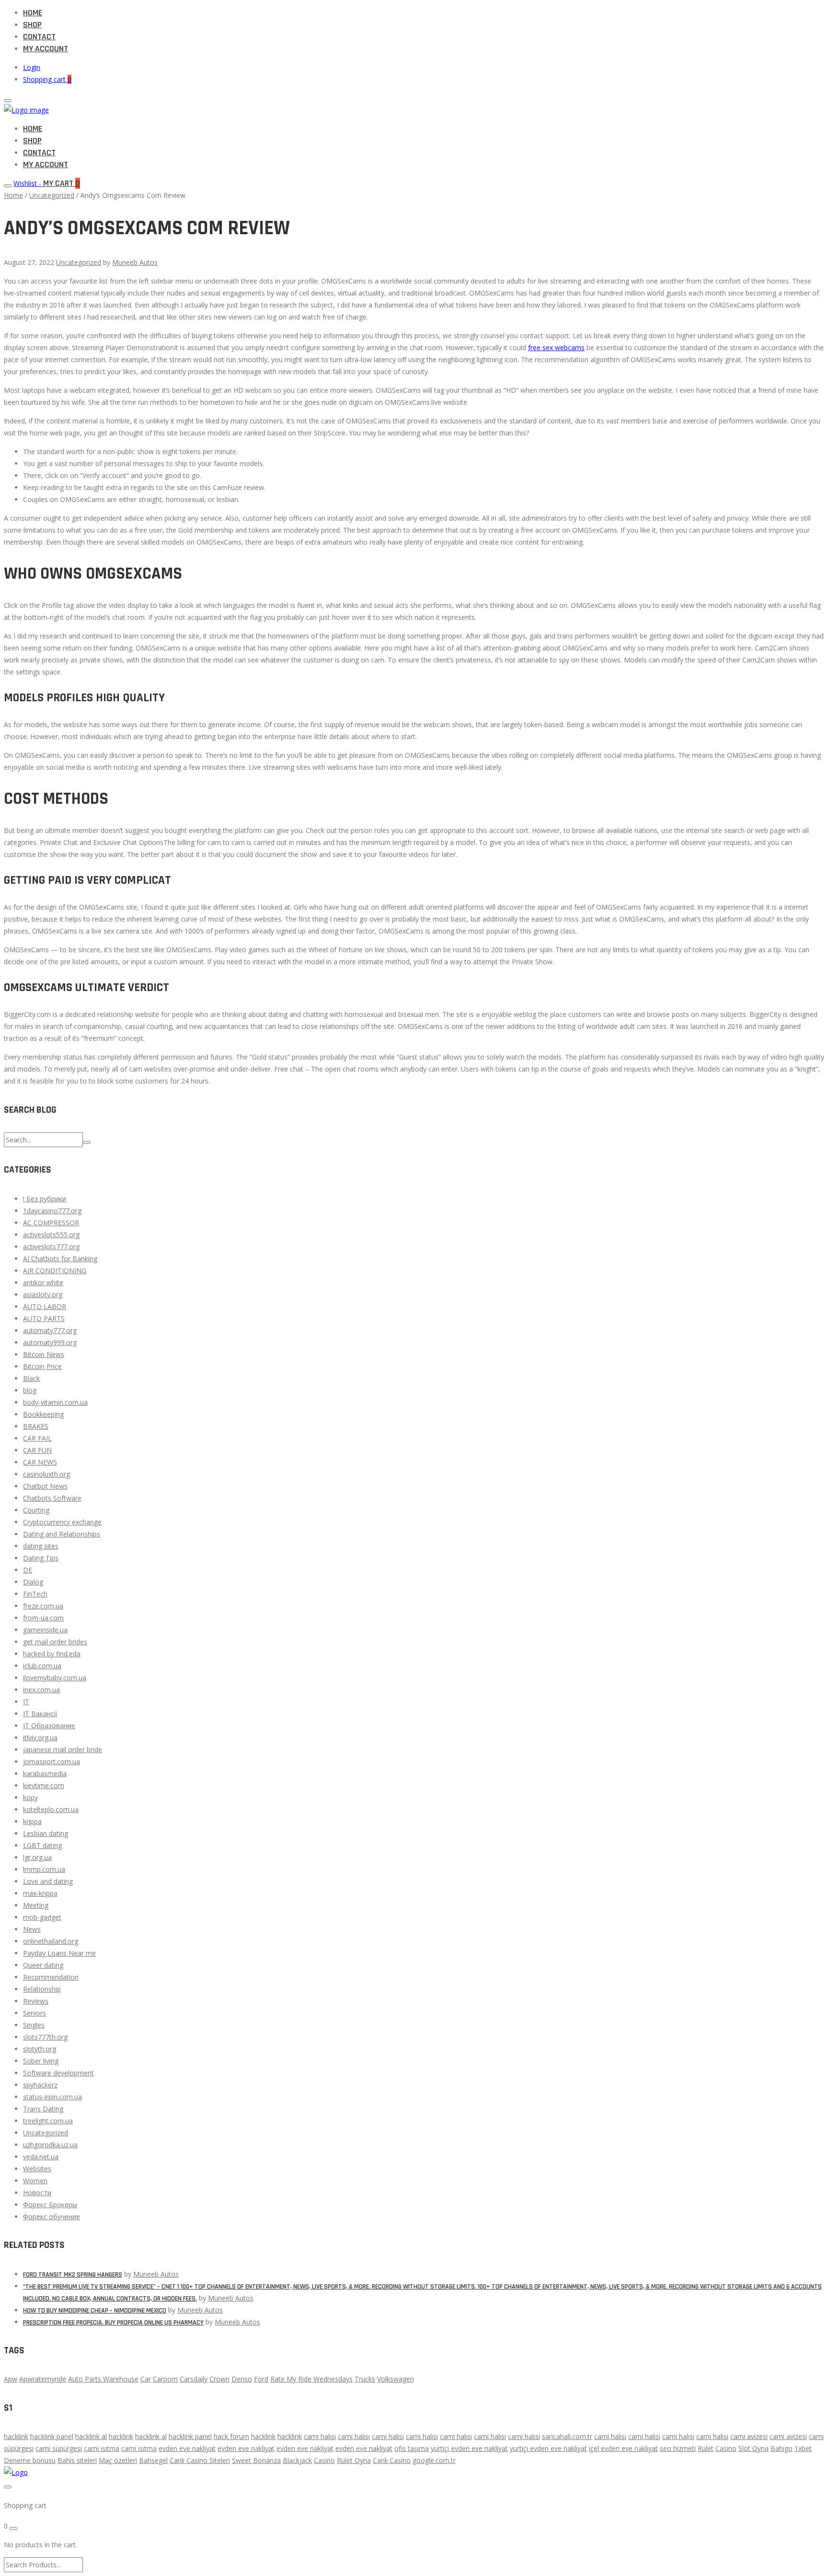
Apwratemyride (43, 2379)
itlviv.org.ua (40, 1738)
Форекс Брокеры (50, 2205)
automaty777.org (50, 1330)
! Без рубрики (45, 1199)
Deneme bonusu (30, 2460)
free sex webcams (556, 348)
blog (30, 1390)
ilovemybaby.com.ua (55, 1678)
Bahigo (782, 2448)
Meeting (36, 1905)
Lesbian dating (46, 1833)
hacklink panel (52, 2436)
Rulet (706, 2448)
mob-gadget (42, 1917)
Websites (37, 2169)
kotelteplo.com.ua (51, 1809)
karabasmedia (45, 1773)
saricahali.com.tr (567, 2436)
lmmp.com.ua (44, 1869)
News (32, 1929)
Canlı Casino (392, 2460)
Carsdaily (194, 2379)
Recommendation (51, 1977)
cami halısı (320, 2436)
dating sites (41, 1546)
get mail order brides (55, 1642)
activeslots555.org (51, 1235)
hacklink (16, 2436)
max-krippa (40, 1893)
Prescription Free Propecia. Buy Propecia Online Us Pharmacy (113, 2323)
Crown (219, 2379)
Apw (11, 2379)
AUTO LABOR (45, 1306)
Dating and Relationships (62, 1534)
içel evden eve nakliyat (623, 2448)
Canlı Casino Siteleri (200, 2460)
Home (33, 13)
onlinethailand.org (51, 1941)
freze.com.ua (43, 1606)
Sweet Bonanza (256, 2460)
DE (28, 1570)
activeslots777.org (51, 1247)
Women (35, 2181)
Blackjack (297, 2460)
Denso (242, 2379)
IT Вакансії (40, 1714)
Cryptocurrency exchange (62, 1522)
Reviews (36, 2001)
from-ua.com (43, 1618)
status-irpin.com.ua (52, 2097)
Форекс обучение (52, 2217)
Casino (726, 2448)
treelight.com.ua (48, 2121)
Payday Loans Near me (59, 1953)
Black (31, 1378)
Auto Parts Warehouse (103, 2379)
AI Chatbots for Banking (60, 1259)
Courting (36, 1510)
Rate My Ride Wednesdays (311, 2379)
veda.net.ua (41, 2157)
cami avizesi (749, 2436)
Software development (58, 2073)
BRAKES (36, 1426)
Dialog (33, 1582)
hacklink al (91, 2436)
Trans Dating (43, 2109)
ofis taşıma (412, 2448)
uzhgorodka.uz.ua (50, 2145)
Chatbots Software (52, 1498)
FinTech (35, 1594)
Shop (32, 25)
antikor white (43, 1282)
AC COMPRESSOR (51, 1223)
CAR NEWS (40, 1462)
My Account (46, 49)
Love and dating (48, 1881)
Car (146, 2379)
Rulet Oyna (354, 2460)
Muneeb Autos (135, 262)
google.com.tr (434, 2460)
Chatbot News (45, 1486)
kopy (30, 1797)
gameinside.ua (45, 1630)
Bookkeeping (43, 1414)
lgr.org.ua (37, 1857)
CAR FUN (37, 1450)
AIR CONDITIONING (55, 1271)
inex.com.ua (41, 1690)
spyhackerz (40, 2085)
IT (26, 1702)
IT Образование (49, 1726)
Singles (34, 2025)
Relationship (42, 1989)
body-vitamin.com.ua (55, 1402)
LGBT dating (42, 1845)
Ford (261, 2379)
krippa (32, 1821)
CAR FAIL (37, 1438)
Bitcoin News (44, 1354)
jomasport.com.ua (52, 1761)
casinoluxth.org (46, 1474)
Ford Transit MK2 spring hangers (73, 2275)
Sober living (41, 2061)
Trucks (365, 2379)
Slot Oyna (753, 2448)
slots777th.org (45, 2037)
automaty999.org (50, 1342)
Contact (39, 37)
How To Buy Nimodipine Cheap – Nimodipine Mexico (95, 2311)
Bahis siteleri (77, 2460)
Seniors (34, 2013)
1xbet (803, 2448)
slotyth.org (40, 2049)
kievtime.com (44, 1785)
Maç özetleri (118, 2460)
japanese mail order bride (63, 1750)
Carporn (165, 2379)
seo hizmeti (678, 2448)
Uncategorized (52, 195)
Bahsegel (153, 2460)
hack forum (231, 2436)
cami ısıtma (102, 2448)
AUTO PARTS (44, 1318)
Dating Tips (41, 1558)
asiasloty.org (43, 1294)
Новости (37, 2193)
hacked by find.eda (52, 1654)
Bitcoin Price (42, 1366)
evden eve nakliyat (187, 2448)
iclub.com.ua (42, 1666)
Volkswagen (396, 2379)
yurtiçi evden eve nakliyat (469, 2448)
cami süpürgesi (59, 2448)
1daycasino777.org (52, 1211)
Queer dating (43, 1965)
